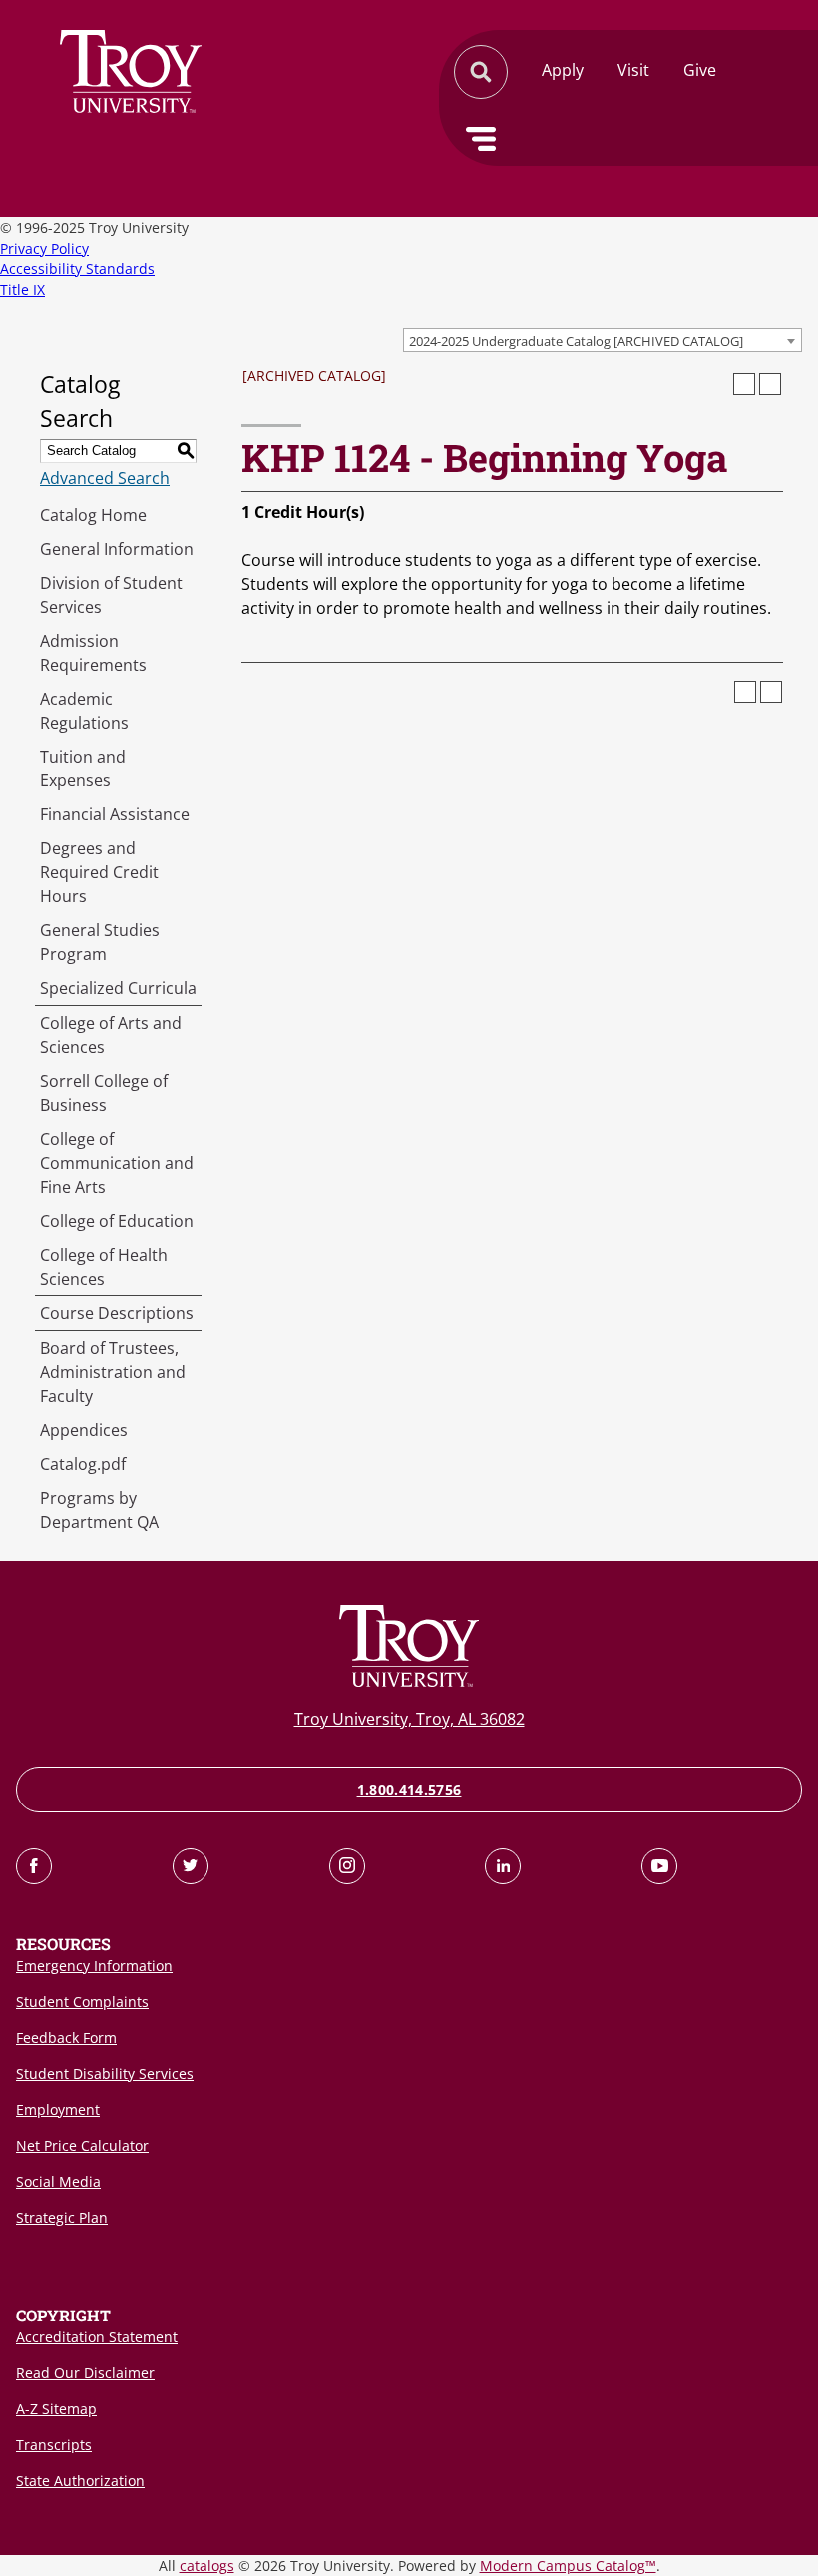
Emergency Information (94, 1966)
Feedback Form (66, 2038)
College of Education (117, 1221)
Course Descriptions (117, 1313)
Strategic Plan (62, 2217)
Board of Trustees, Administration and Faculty (113, 1372)
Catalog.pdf (83, 1464)
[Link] (34, 1866)
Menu (481, 139)
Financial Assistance (115, 814)
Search (131, 71)
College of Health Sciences (104, 1267)
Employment (58, 2109)
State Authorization (80, 2481)
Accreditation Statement (97, 2337)
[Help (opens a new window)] (770, 384)
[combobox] (603, 340)
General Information (117, 549)
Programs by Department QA (99, 1510)
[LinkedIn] (503, 1866)
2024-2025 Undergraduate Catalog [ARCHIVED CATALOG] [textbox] (576, 341)
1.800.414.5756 (409, 1789)
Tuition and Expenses (83, 769)
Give (700, 70)
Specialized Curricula (118, 988)
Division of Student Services (111, 595)
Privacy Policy (44, 248)
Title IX (22, 290)
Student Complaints (82, 2002)
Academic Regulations (84, 711)
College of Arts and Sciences (111, 1035)
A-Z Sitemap (56, 2409)
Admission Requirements (93, 653)
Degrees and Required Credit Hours (99, 872)
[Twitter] (191, 1866)
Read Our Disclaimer (85, 2373)
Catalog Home (93, 515)
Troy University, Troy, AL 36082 (409, 1719)
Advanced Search (105, 478)
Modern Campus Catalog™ (568, 2566)
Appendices (84, 1430)
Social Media (58, 2181)
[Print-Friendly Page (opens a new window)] (744, 384)
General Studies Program (100, 942)
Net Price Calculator (82, 2145)
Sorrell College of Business (104, 1093)
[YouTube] (659, 1866)
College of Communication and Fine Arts (117, 1163)
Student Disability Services (105, 2073)
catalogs (207, 2566)
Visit (633, 70)
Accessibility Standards (77, 269)
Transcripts (54, 2445)
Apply (563, 70)
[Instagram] (347, 1866)
